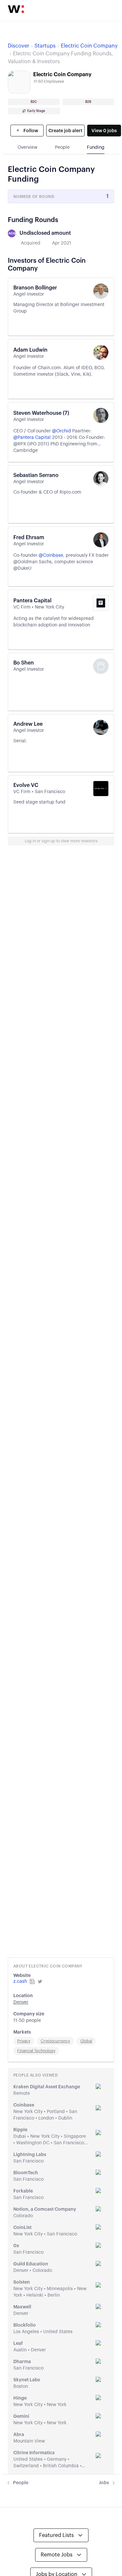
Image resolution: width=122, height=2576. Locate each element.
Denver (21, 2002)
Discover (19, 46)
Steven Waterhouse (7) (41, 413)
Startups (45, 46)
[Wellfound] (16, 9)
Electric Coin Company (89, 46)
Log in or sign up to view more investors (61, 841)
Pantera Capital (32, 601)
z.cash (20, 1981)
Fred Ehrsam (29, 538)
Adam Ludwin (30, 350)
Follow (30, 131)
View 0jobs (104, 131)
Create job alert (65, 131)
